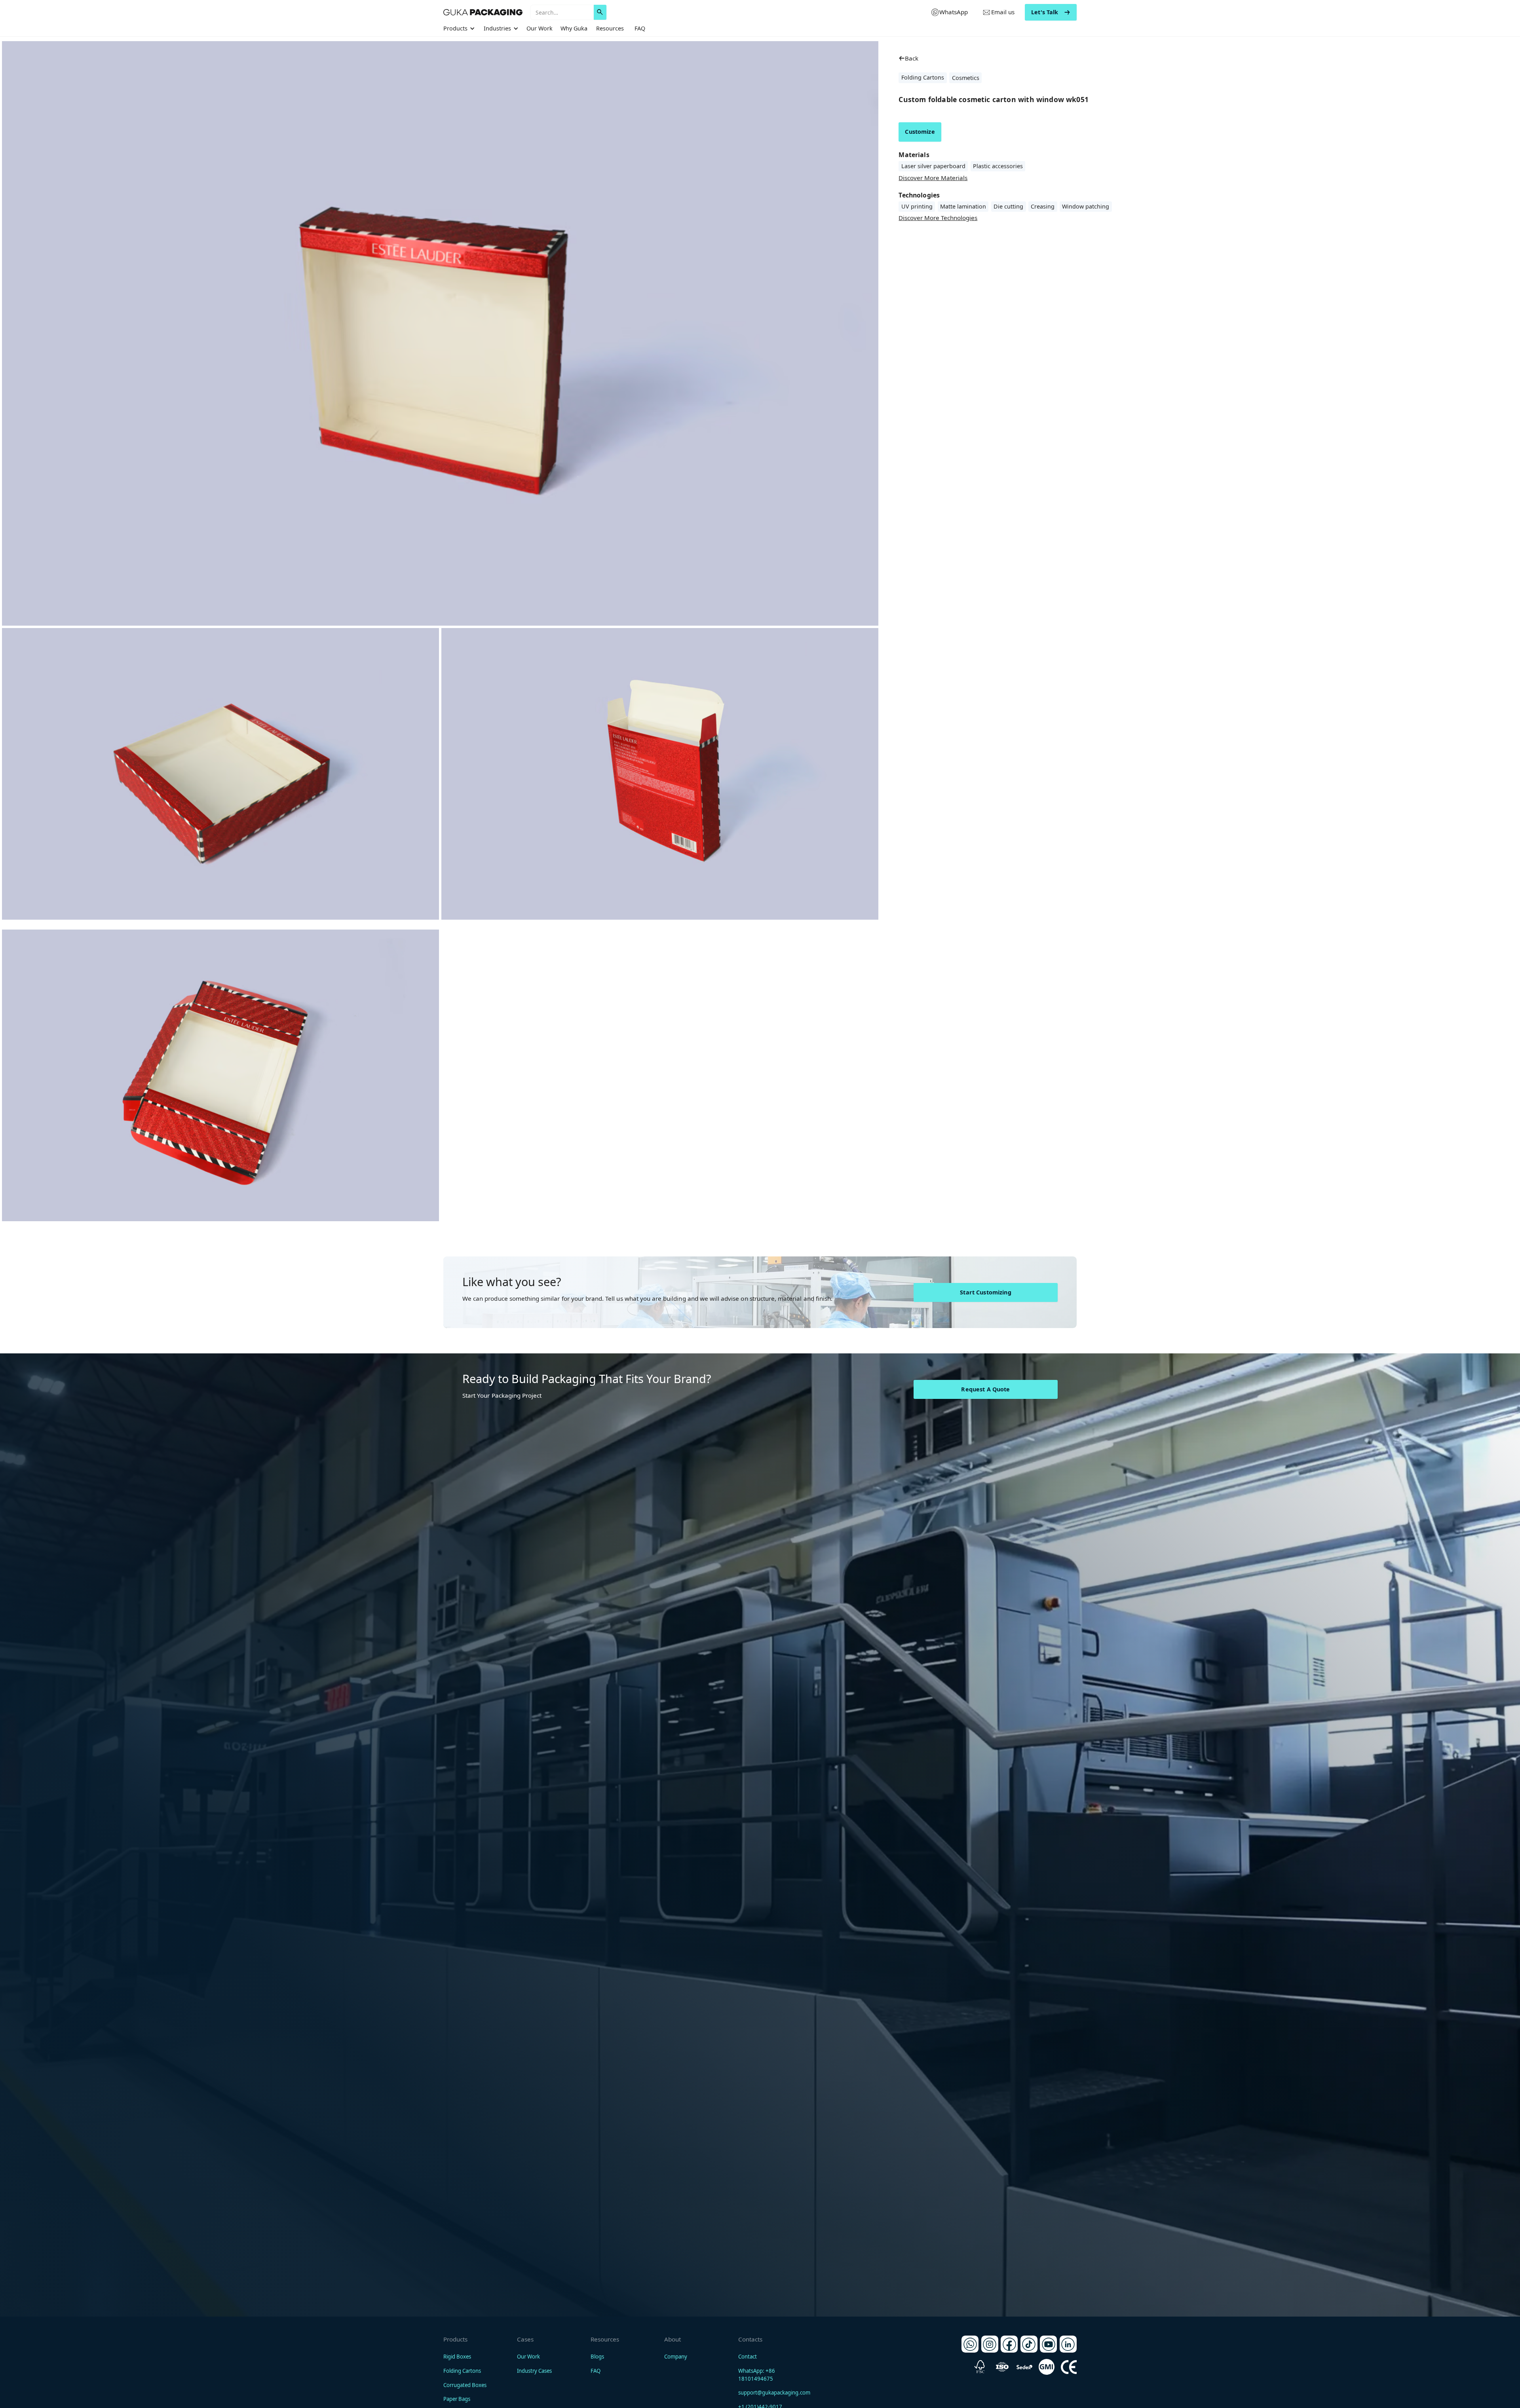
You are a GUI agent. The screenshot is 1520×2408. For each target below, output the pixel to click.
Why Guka (574, 28)
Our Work (540, 28)
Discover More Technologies (938, 218)
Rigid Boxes (457, 2357)
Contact (748, 2357)
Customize (920, 132)
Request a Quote (985, 1389)
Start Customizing (985, 1292)
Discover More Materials (933, 177)
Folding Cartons (462, 2371)
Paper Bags (457, 2399)
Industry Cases (534, 2371)
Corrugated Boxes (465, 2385)
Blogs (597, 2357)
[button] (460, 28)
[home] (483, 12)
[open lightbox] (220, 774)
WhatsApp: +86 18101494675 (757, 2375)
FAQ (640, 28)
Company (676, 2357)
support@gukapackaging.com (774, 2393)
